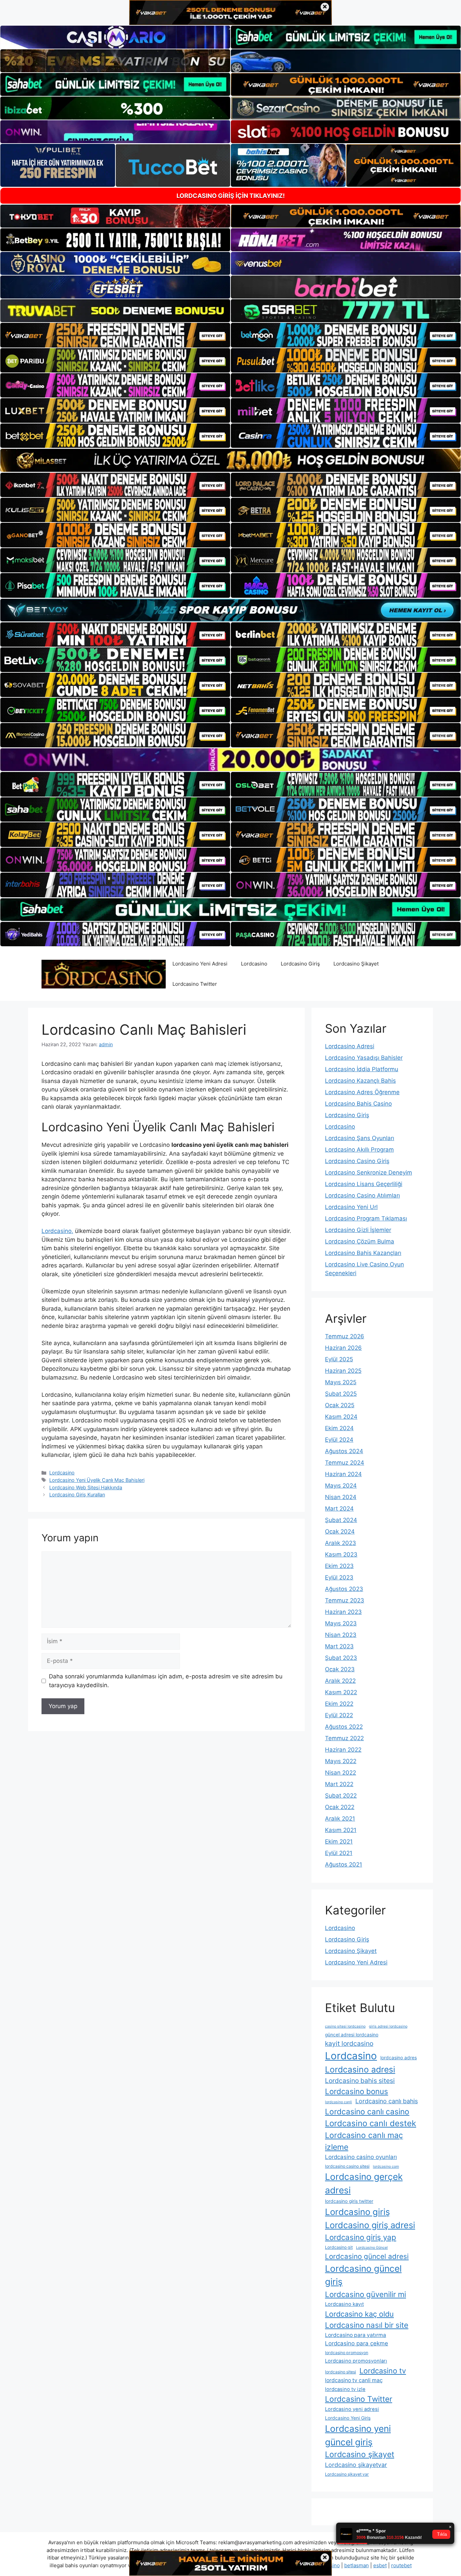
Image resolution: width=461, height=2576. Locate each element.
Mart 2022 (339, 1784)
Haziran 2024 (343, 1474)
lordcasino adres (399, 2058)
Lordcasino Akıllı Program (359, 1150)
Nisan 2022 (341, 1773)
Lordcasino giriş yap (361, 2237)
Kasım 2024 (341, 1417)
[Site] (115, 335)
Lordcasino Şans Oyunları (360, 1138)
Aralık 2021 (340, 1819)
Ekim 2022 (339, 1704)
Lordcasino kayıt (344, 2304)
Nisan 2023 (341, 1635)
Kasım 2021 (341, 1830)
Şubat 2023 (341, 1658)
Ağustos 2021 (344, 1864)
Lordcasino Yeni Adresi (200, 964)
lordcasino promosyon (347, 2353)
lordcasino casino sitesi (347, 2166)
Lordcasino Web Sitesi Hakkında (86, 1487)
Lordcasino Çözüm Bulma (360, 1241)
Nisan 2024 (341, 1497)
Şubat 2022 (341, 1796)
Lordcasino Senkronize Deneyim (369, 1173)
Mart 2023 (339, 1646)
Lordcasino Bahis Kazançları (363, 1253)
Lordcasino (254, 964)
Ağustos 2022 (344, 1727)
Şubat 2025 (341, 1394)
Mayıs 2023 (341, 1623)
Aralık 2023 (341, 1543)
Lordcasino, (57, 1231)
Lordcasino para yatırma (356, 2335)
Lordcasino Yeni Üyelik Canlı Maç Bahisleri (97, 1480)
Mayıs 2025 (341, 1382)
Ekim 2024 (339, 1428)
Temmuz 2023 (345, 1600)
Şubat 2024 (341, 1520)
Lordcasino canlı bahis (387, 2101)
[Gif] (231, 460)
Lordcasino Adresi (350, 1046)
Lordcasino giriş (357, 2212)
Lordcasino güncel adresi (367, 2256)
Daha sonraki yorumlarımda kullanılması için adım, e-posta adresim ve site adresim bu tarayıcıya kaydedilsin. (166, 1681)
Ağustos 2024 (344, 1451)
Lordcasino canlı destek (371, 2123)
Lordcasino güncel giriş (363, 2275)
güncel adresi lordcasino (352, 2035)
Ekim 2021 (339, 1841)
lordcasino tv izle (345, 2389)
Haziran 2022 (343, 1750)
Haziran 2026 (343, 1348)
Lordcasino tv (383, 2371)
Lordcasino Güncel (372, 2248)
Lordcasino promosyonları (356, 2361)
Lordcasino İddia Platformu (362, 1069)
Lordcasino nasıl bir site (367, 2325)
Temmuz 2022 (344, 1738)
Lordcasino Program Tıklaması (366, 1218)
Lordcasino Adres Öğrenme (362, 1092)
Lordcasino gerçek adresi (364, 2183)
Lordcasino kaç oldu (359, 2314)
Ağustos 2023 (344, 1589)
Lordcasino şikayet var (347, 2474)
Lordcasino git (339, 2247)
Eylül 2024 (339, 1440)
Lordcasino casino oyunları (361, 2157)
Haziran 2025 (343, 1371)
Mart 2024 (339, 1509)
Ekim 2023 (339, 1566)
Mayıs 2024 (341, 1486)
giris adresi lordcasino (388, 2026)
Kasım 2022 (341, 1692)
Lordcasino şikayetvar (356, 2465)
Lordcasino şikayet (360, 2454)
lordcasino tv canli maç (354, 2380)
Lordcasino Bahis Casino (358, 1104)
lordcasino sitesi (341, 2372)
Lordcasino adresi (360, 2069)
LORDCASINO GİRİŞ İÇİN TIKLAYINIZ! (231, 196)
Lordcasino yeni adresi (352, 2409)
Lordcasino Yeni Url (351, 1207)
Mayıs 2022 (341, 1761)
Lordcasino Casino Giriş (357, 1161)
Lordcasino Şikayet (356, 964)
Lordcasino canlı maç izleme (364, 2141)
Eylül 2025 (339, 1359)
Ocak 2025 (340, 1405)
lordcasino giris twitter (349, 2201)
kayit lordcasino (349, 2043)
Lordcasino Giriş (300, 964)
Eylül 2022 (339, 1715)
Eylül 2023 (339, 1577)
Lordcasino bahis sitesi (360, 2081)
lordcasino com (386, 2167)
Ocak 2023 (340, 1669)
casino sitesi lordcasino (345, 2026)
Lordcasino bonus (357, 2091)
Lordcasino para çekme (357, 2343)
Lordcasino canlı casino (367, 2111)
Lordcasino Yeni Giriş (348, 2418)
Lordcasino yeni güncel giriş (358, 2435)
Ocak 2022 (340, 1807)
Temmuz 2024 (345, 1463)
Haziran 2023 (343, 1612)
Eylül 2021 (339, 1853)
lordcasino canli (338, 2102)
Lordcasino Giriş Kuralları (77, 1495)
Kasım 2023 (341, 1554)
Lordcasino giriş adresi (370, 2225)
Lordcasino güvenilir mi (365, 2294)
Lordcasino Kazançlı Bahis (360, 1081)
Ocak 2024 (340, 1531)
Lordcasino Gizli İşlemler (358, 1230)
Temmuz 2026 (345, 1336)
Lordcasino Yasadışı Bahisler (364, 1058)
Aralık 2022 (340, 1681)
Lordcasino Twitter (195, 984)
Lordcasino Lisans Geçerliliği (364, 1184)
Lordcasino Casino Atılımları (362, 1195)
